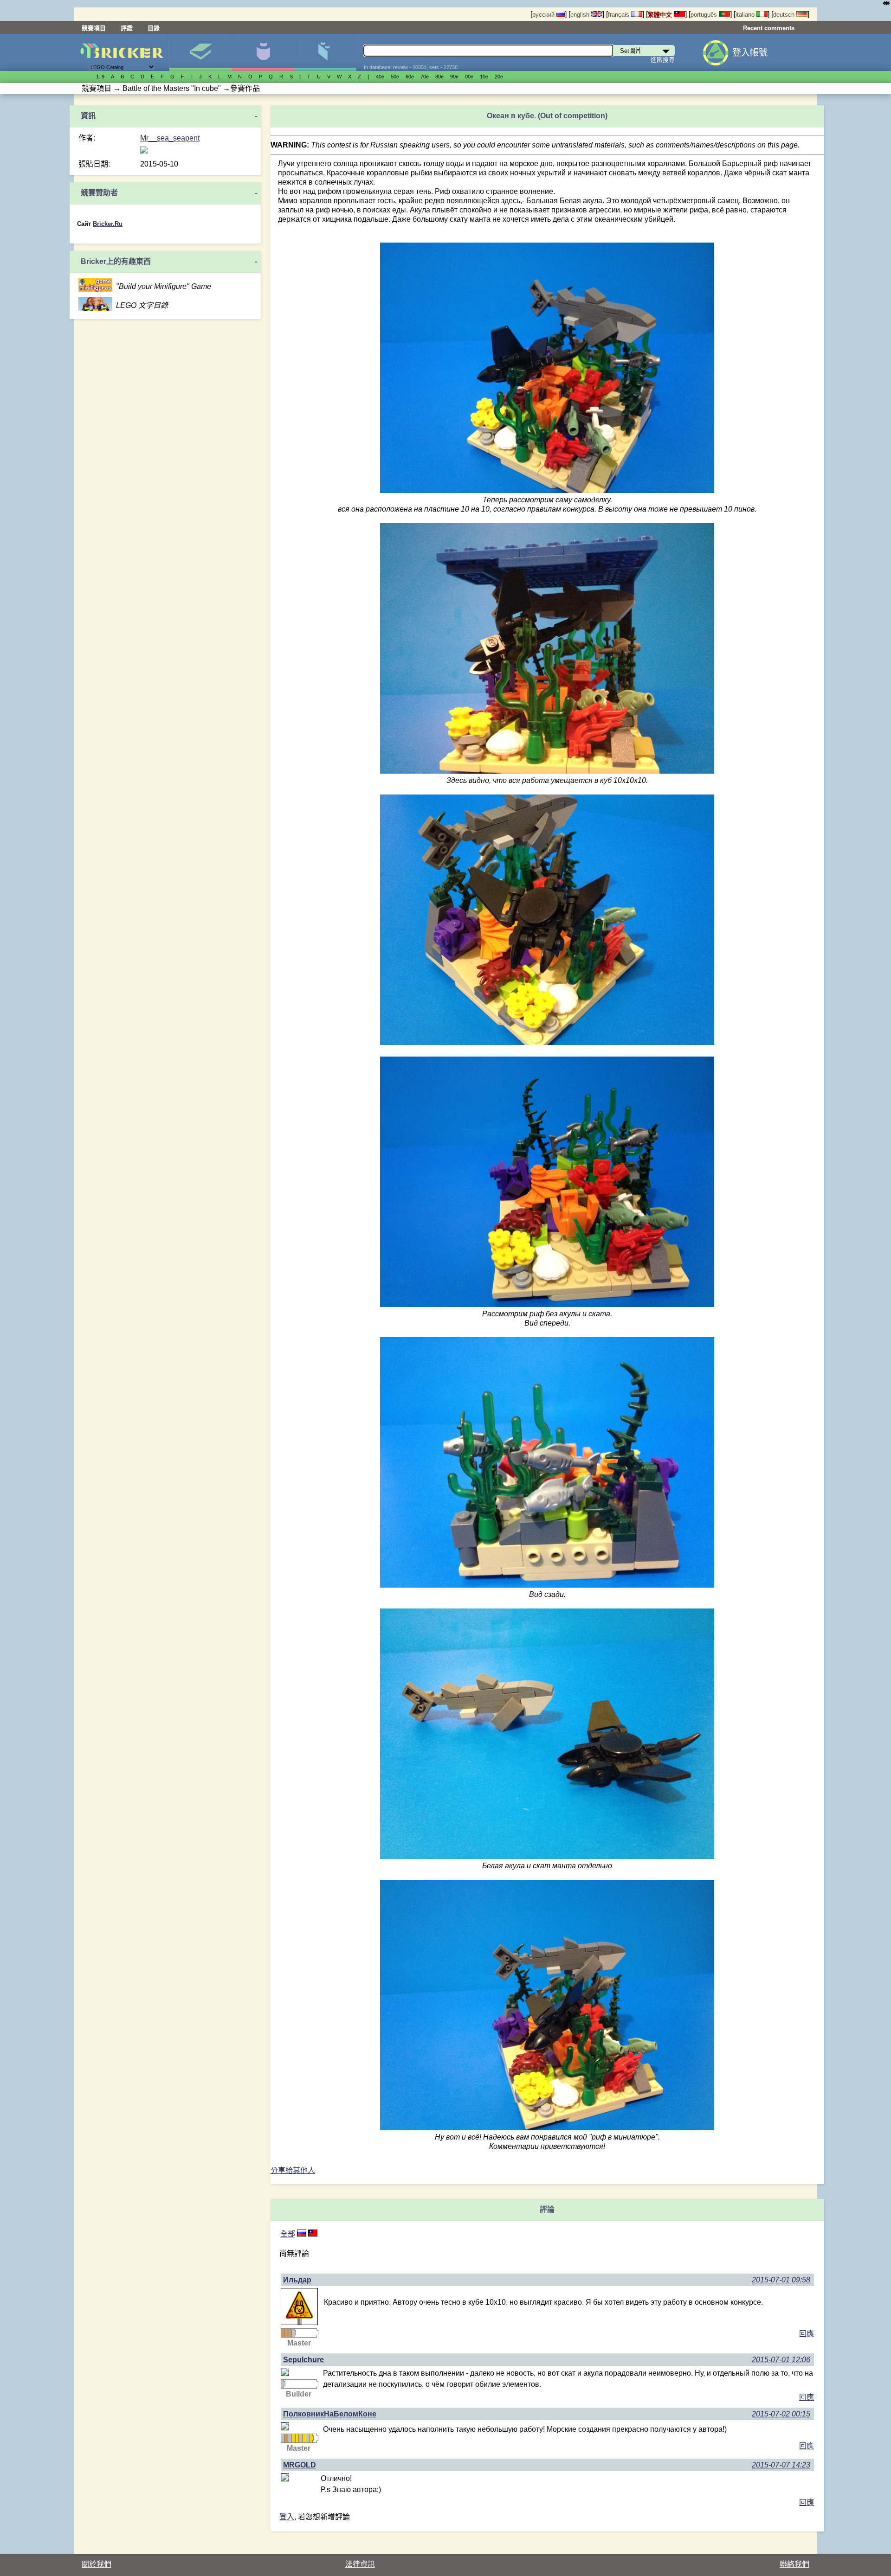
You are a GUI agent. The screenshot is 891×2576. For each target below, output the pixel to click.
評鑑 (127, 28)
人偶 (263, 52)
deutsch (785, 15)
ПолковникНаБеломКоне (330, 2414)
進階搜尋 (663, 60)
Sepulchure (303, 2360)
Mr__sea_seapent (170, 138)
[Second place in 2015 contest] (290, 2438)
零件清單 (325, 52)
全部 (288, 2234)
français (620, 15)
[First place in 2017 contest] (304, 2438)
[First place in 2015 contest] (293, 2438)
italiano (746, 15)
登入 (287, 2517)
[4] (302, 2234)
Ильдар (297, 2280)
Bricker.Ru (108, 224)
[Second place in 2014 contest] (283, 2438)
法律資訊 (360, 2564)
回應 (807, 2334)
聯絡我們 (794, 2564)
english (581, 15)
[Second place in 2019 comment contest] (293, 2333)
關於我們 (97, 2564)
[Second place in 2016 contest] (300, 2438)
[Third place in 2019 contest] (286, 2333)
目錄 (154, 28)
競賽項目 (94, 28)
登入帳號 (750, 53)
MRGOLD (300, 2465)
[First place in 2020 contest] (311, 2438)
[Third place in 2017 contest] (283, 2333)
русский (544, 15)
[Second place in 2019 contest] (308, 2438)
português (705, 15)
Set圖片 (200, 52)
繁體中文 (661, 15)
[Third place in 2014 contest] (286, 2438)
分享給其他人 (293, 2170)
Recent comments (769, 28)
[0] (313, 2234)
